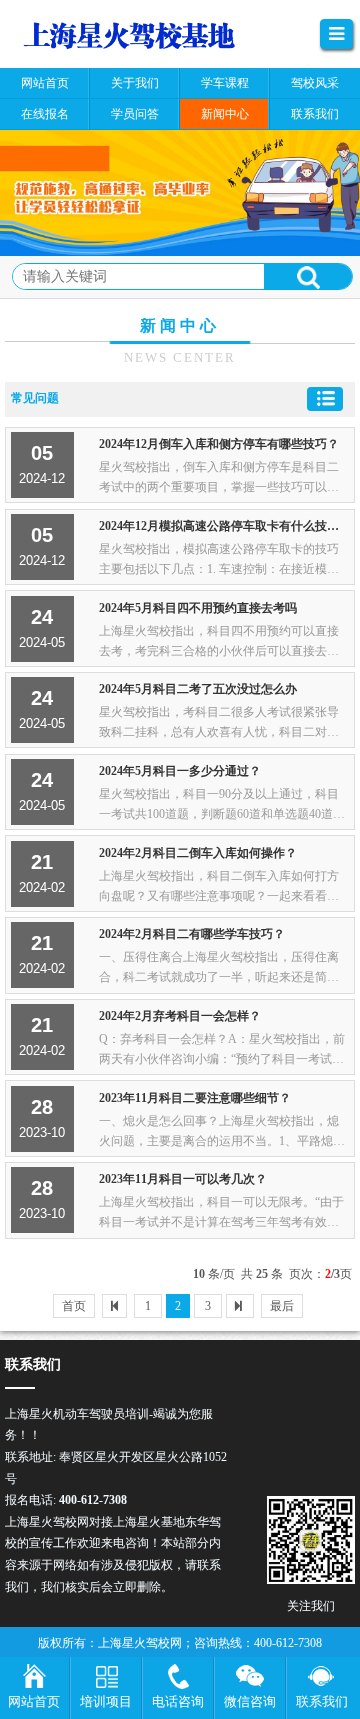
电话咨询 (178, 1701)
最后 (282, 1306)
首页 (74, 1306)
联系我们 (322, 1701)
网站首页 (34, 1701)
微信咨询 (250, 1701)
